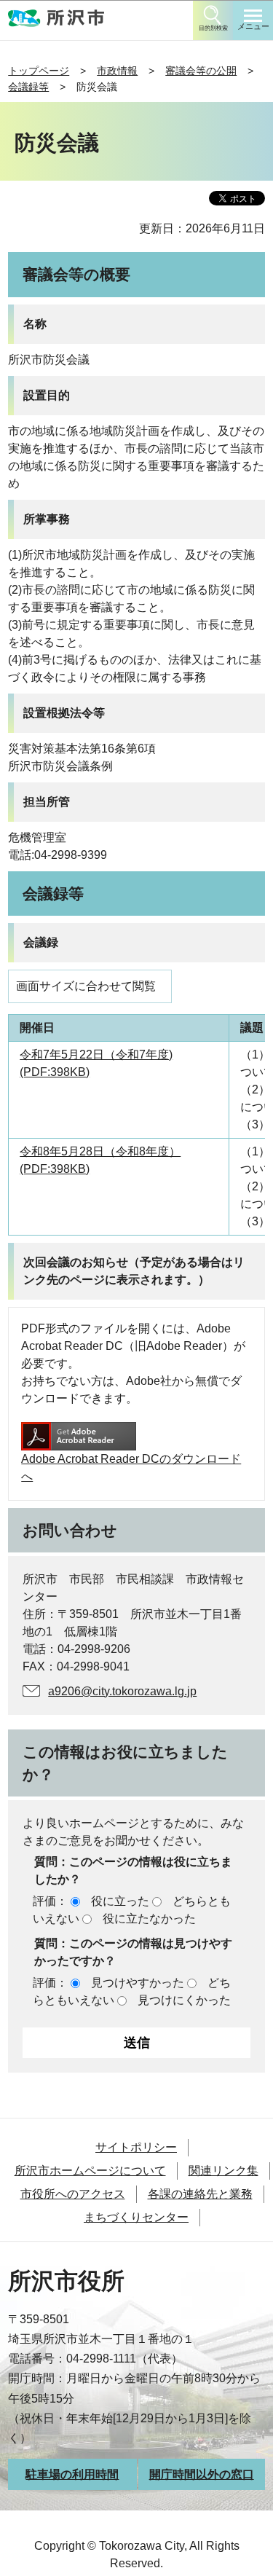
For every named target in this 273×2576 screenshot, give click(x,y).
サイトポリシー (136, 2147)
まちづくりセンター (136, 2217)
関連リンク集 (223, 2171)
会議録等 (28, 87)
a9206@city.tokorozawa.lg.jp (122, 1691)
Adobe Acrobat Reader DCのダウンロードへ (131, 1468)
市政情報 (117, 71)
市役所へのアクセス (73, 2194)
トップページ (39, 71)
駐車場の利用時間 (72, 2474)
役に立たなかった (149, 1919)
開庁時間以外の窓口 (202, 2474)
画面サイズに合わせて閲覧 (86, 986)
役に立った (120, 1901)
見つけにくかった (184, 2000)
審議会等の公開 (201, 71)
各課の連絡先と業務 (200, 2194)
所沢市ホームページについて (90, 2171)
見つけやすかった (138, 1983)
